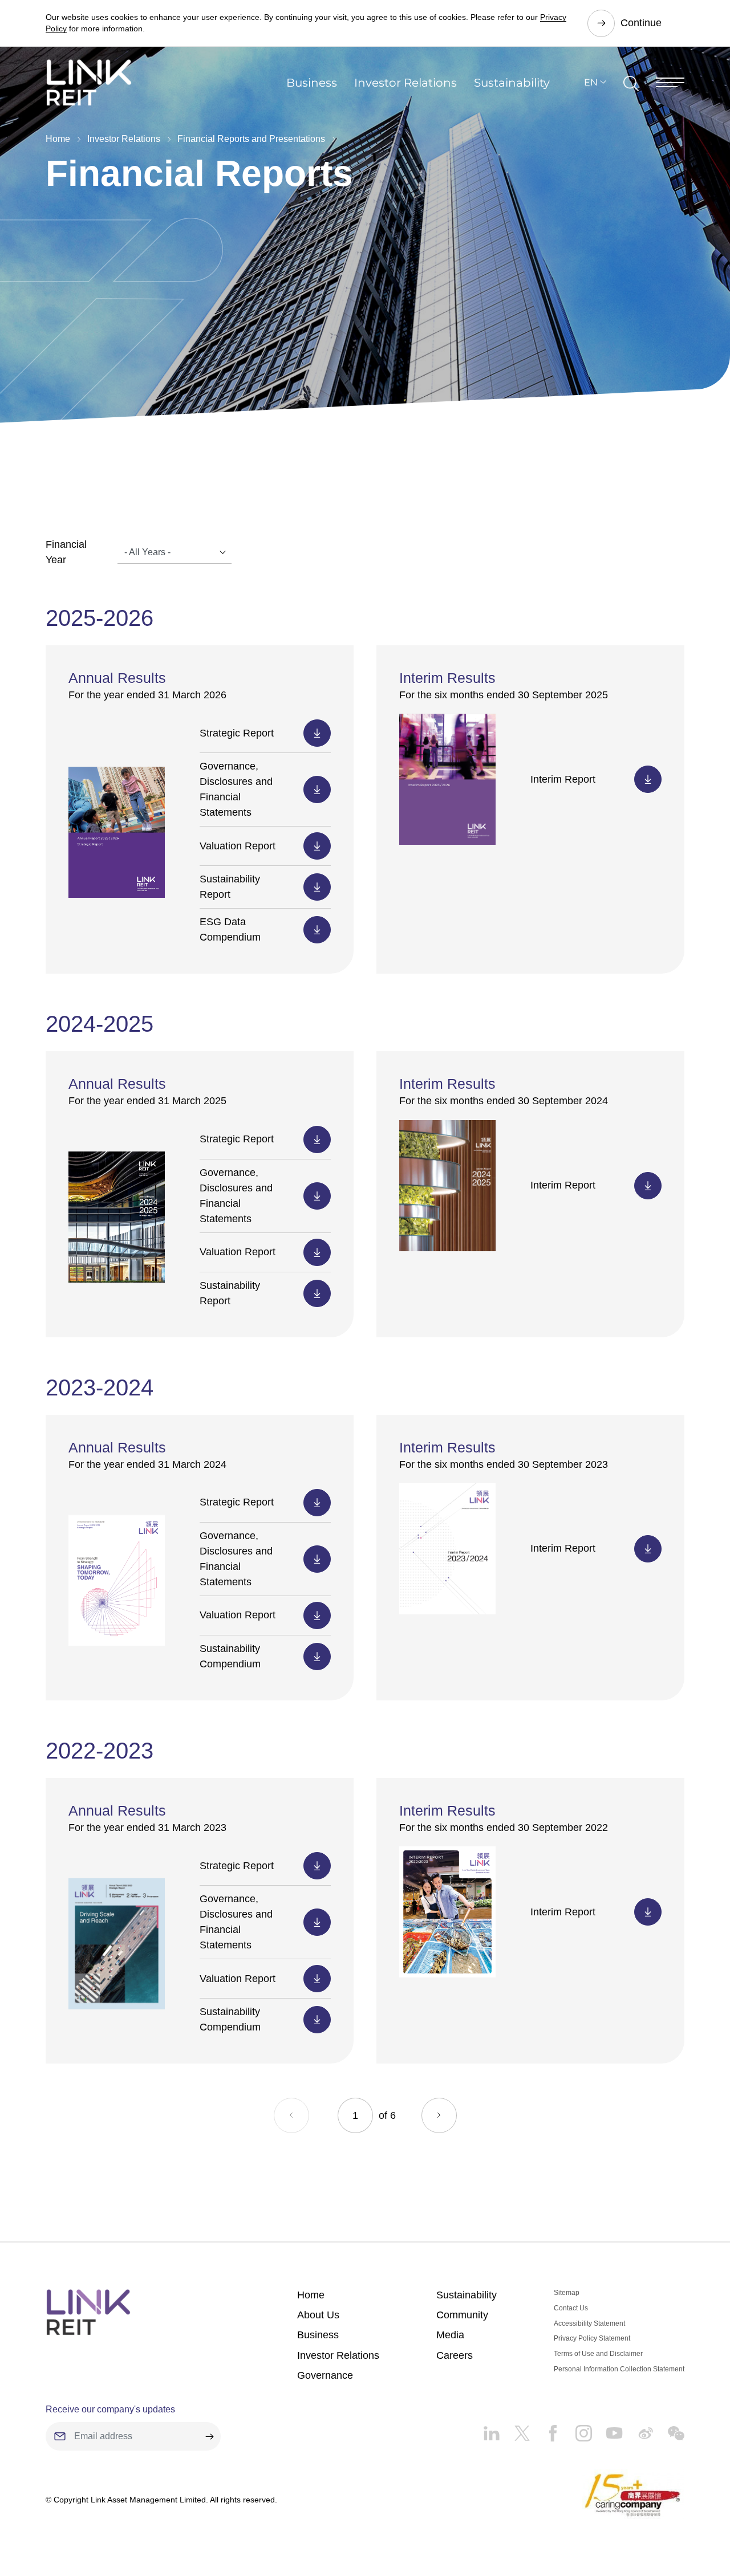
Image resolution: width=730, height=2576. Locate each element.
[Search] (631, 83)
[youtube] (607, 2429)
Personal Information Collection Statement (619, 2369)
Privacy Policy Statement (592, 2338)
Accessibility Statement (589, 2323)
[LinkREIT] (88, 2312)
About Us (318, 2315)
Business (312, 83)
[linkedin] (491, 2429)
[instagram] (577, 2429)
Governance (325, 2375)
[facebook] (546, 2429)
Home (58, 139)
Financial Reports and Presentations (251, 139)
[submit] (209, 2436)
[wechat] (669, 2429)
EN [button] (591, 82)
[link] (89, 82)
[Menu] (670, 82)
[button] (439, 2115)
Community (462, 2315)
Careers (455, 2355)
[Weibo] (638, 2429)
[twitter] (515, 2429)
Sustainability (512, 83)
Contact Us (571, 2308)
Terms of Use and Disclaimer (598, 2354)
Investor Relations (405, 83)
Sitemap (567, 2293)
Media (450, 2335)
